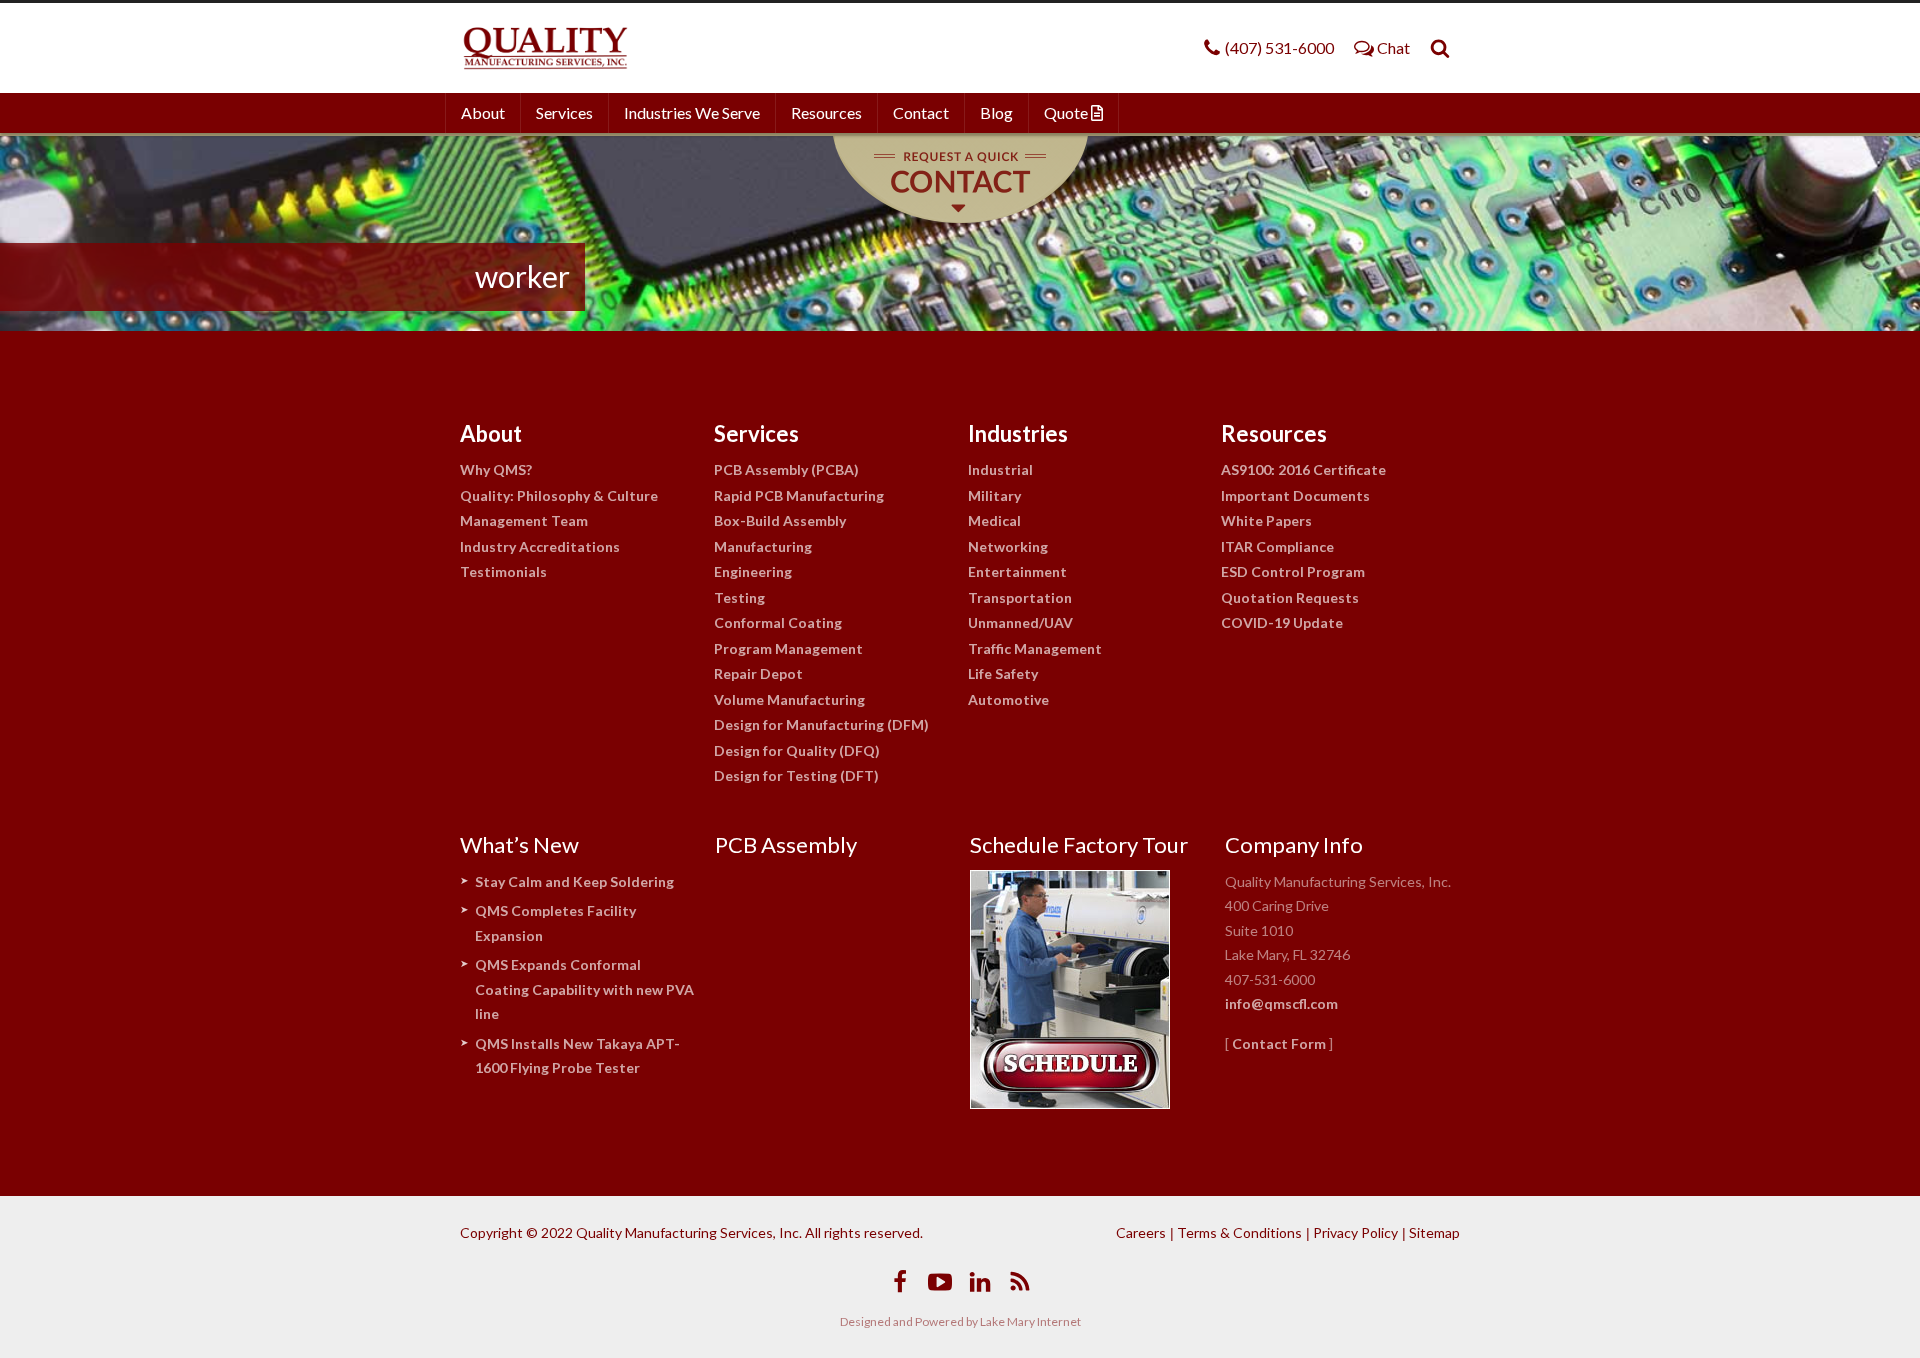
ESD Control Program (1293, 571)
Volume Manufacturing (789, 699)
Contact (921, 112)
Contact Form (1279, 1043)
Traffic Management (1035, 648)
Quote (1067, 112)
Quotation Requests (1290, 597)
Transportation (1020, 597)
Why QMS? (496, 469)
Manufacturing (763, 546)
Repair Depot (758, 673)
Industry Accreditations (540, 546)
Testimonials (503, 571)
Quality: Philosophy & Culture (559, 495)
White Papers (1266, 520)
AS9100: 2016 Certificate (1303, 469)
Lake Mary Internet (1030, 1321)
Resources (826, 112)
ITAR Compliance (1277, 546)
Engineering (753, 571)
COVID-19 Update (1282, 622)
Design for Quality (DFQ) (797, 750)
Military (994, 495)
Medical (994, 520)
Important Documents (1295, 495)
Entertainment (1017, 571)
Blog (996, 112)
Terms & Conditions (1239, 1232)
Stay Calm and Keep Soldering (574, 881)
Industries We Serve (692, 112)
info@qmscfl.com (1281, 1003)
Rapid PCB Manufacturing (799, 495)
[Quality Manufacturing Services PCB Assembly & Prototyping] (545, 48)
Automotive (1008, 699)
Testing (739, 597)
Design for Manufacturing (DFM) (821, 724)
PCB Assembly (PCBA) (786, 469)
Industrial (1000, 469)
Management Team (524, 520)
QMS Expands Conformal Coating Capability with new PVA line (584, 989)
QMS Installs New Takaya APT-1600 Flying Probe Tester (577, 1056)
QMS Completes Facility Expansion (555, 923)
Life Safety (1003, 673)
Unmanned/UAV (1020, 622)
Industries (1018, 433)
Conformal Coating (778, 622)
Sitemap (1434, 1232)
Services (564, 112)
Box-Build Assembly (780, 520)
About (483, 112)
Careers (1141, 1232)
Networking (1008, 546)
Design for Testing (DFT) (796, 775)
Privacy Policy (1355, 1232)
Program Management (788, 648)
